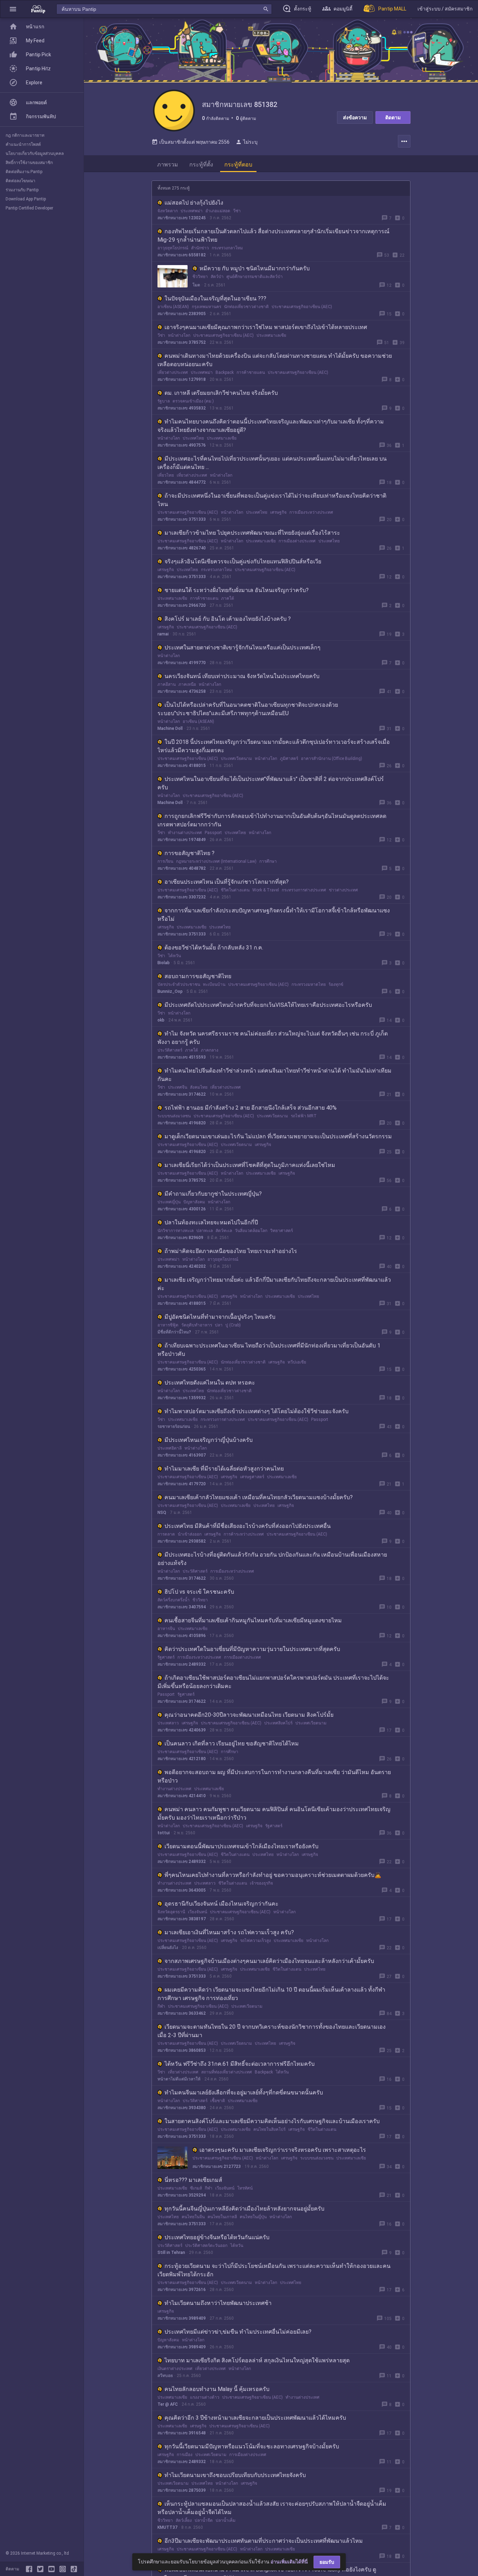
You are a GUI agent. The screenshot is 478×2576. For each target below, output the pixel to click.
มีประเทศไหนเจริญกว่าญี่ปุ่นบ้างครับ (209, 1440)
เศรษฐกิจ (278, 512)
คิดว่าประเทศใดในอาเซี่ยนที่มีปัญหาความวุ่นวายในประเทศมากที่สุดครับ (252, 1649)
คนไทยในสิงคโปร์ (269, 2129)
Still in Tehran (171, 2253)
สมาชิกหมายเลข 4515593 (182, 1057)
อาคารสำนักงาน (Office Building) (332, 759)
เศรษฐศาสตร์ (252, 1477)
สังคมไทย (199, 1087)
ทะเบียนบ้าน (214, 984)
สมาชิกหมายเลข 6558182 (182, 255)
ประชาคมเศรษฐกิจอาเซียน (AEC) (302, 307)
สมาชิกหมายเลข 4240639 (182, 1730)
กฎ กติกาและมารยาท (25, 135)
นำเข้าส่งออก (190, 1534)
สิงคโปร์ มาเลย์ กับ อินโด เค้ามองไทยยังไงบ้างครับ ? (228, 619)
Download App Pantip (26, 199)
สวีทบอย (165, 2376)
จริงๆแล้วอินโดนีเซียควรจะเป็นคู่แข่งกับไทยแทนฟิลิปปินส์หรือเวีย (243, 561)
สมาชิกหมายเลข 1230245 (182, 218)
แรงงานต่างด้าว (205, 2397)
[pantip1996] (53, 2569)
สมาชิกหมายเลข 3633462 (182, 2013)
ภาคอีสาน (167, 684)
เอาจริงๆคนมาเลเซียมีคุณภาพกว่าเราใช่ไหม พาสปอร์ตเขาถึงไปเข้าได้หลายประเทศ (266, 327)
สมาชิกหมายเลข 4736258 (182, 691)
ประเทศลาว (168, 1723)
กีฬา (161, 2006)
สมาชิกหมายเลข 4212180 (182, 1759)
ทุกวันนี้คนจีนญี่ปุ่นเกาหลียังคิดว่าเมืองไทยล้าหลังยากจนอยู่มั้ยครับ (244, 2209)
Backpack (225, 372)
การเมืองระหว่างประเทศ (311, 512)
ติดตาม (393, 118)
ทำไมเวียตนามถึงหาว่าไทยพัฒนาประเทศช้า (218, 2303)
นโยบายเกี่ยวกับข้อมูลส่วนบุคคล (35, 154)
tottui (164, 1833)
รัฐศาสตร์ (166, 1657)
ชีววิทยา (200, 277)
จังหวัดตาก (168, 211)
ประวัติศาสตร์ (170, 1050)
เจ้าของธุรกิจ (261, 1883)
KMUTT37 (167, 2527)
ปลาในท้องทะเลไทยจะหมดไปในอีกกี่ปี (211, 1222)
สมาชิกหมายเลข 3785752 (182, 342)
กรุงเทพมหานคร (206, 307)
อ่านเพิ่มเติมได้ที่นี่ (289, 2562)
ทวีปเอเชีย (297, 1362)
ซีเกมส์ (196, 2188)
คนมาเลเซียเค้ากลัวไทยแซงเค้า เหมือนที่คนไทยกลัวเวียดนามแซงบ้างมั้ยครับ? (259, 1497)
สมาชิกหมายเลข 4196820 (182, 1123)
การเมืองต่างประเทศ (297, 541)
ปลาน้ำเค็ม (226, 2520)
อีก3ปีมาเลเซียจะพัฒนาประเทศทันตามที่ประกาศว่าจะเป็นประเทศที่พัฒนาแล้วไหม (264, 2541)
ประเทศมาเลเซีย (271, 335)
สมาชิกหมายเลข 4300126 (182, 1209)
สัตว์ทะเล (224, 1231)
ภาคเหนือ (187, 684)
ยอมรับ (327, 2562)
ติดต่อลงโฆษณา (20, 181)
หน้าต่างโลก (179, 335)
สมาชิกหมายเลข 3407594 (182, 1607)
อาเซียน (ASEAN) (173, 307)
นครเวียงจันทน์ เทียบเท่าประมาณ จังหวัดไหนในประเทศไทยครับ (242, 676)
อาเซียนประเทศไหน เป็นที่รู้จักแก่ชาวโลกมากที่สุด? (227, 882)
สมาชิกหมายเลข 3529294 (182, 2195)
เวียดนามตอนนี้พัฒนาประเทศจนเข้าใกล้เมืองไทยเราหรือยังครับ (241, 1846)
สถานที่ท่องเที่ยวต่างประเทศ (227, 2072)
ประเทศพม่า (192, 211)
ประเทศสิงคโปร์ (278, 1723)
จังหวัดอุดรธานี (171, 1912)
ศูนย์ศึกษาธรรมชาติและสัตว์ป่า (255, 277)
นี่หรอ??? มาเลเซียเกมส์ (193, 2180)
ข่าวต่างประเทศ (343, 890)
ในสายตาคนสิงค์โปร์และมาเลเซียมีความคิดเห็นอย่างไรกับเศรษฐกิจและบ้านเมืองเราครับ (272, 2121)
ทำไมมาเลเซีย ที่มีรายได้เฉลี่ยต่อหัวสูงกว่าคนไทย (224, 1469)
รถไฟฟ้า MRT (304, 1116)
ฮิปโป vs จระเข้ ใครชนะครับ (199, 1592)
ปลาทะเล (205, 1231)
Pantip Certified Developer (29, 208)
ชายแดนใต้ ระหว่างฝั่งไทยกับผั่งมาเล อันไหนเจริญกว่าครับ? (237, 590)
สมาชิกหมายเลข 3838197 (182, 1919)
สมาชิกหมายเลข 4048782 (182, 868)
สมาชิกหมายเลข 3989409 (182, 2318)
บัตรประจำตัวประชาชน (179, 984)
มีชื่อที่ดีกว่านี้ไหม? (174, 1332)
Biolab (164, 963)
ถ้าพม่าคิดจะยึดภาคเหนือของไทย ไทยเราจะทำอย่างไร (231, 1251)
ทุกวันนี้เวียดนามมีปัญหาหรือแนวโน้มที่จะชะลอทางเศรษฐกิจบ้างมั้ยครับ (252, 2446)
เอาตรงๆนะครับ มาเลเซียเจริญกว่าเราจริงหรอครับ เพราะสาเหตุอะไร (283, 2150)
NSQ (162, 1513)
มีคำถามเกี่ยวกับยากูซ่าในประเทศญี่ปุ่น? (213, 1194)
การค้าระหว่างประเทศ (244, 1534)
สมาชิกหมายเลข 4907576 (182, 445)
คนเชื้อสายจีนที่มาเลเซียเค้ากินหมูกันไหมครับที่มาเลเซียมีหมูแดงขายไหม (253, 1620)
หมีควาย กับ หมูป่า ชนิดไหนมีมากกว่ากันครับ (255, 268)
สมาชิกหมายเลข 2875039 (182, 2490)
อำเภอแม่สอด (218, 211)
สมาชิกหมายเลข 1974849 (182, 840)
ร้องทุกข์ (336, 984)
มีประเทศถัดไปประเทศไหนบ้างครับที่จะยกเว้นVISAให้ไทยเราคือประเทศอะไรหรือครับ (268, 1005)
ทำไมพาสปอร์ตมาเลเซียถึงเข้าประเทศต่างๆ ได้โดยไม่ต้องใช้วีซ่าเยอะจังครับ (256, 1411)
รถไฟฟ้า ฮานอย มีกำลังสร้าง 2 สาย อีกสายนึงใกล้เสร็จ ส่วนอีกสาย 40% (251, 1108)
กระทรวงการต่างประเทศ (304, 890)
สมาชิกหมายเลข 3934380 (182, 2108)
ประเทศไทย (193, 438)
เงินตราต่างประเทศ (175, 2369)
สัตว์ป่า (217, 277)
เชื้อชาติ (218, 2101)
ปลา (219, 1325)
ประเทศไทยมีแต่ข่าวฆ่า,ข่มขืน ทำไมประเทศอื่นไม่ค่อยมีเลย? (238, 2332)
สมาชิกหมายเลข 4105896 (182, 1636)
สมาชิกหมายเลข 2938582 (182, 1541)
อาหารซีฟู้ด (168, 1325)
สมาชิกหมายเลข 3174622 (182, 1094)
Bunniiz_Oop (170, 991)
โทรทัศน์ (245, 2188)
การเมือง (185, 2455)
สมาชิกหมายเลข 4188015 (182, 766)
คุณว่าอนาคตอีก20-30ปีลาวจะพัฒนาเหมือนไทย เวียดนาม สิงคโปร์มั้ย (249, 1715)
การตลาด (166, 1534)
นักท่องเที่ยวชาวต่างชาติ (246, 307)
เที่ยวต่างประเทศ (173, 372)
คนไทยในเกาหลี (222, 2217)
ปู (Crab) (233, 1325)
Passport (213, 833)
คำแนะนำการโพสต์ (23, 144)
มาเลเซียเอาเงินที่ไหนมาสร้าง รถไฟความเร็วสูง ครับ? (229, 1932)
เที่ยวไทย (166, 475)
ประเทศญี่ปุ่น (169, 1202)
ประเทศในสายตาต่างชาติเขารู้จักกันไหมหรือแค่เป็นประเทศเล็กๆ (242, 647)
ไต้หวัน (174, 956)
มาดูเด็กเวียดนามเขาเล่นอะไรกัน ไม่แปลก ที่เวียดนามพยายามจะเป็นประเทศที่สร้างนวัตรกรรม (278, 1136)
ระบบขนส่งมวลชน (174, 1116)
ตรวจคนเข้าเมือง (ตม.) (193, 401)
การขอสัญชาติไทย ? (189, 853)
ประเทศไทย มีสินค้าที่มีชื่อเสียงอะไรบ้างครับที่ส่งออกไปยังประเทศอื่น (248, 1526)
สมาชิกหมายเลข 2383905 (182, 314)
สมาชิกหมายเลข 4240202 (182, 1266)
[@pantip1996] (74, 2569)
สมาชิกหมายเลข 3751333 (182, 519)
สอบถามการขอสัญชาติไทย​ (198, 976)
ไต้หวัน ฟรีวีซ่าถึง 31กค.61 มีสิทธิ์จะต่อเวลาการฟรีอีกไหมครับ (240, 2064)
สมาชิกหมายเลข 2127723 (217, 2166)
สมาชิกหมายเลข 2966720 (182, 605)
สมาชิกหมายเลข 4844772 (182, 482)
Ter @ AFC (168, 2404)
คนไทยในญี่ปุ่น (253, 2217)
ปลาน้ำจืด (204, 2520)
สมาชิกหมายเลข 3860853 (182, 2050)
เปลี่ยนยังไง (168, 1948)
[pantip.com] (38, 9)
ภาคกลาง (210, 1050)
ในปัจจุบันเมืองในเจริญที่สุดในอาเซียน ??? (215, 298)
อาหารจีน (166, 1629)
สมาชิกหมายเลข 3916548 (182, 2433)
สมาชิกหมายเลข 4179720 (182, 1484)
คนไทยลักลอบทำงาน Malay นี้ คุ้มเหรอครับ (217, 2389)
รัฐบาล (164, 401)
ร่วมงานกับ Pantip (22, 190)
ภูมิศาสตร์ (289, 759)
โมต (196, 285)
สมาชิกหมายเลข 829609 (180, 1238)
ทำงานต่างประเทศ (185, 833)
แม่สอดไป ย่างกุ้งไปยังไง (194, 203)
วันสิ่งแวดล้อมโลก (251, 1231)
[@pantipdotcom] (64, 2569)
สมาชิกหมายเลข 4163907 (182, 1455)
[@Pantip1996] (42, 2569)
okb (161, 1020)
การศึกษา (268, 861)
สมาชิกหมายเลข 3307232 (182, 897)
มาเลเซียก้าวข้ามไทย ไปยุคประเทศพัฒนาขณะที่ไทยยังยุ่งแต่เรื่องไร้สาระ (252, 533)
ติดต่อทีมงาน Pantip (24, 172)
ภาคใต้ (228, 598)
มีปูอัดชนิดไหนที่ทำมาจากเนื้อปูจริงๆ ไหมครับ (220, 1317)
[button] (13, 9)
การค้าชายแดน (251, 372)
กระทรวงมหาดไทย (309, 984)
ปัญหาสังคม (194, 1202)
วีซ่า (237, 211)
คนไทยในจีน (193, 2217)
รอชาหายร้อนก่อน (174, 1426)
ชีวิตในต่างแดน (235, 890)
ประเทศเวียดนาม (236, 759)
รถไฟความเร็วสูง (255, 1941)
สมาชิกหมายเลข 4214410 (182, 1796)
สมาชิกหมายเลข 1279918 (182, 379)
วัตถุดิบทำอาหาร (197, 1325)
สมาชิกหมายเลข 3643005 (182, 1890)
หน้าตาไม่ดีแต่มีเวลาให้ (179, 2079)
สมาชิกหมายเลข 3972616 (182, 2290)
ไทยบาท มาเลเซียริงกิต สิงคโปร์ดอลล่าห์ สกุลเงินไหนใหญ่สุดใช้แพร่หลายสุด (257, 2360)
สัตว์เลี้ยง (184, 2520)
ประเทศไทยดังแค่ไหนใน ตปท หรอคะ (210, 1383)
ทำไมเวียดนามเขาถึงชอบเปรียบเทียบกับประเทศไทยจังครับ (235, 2475)
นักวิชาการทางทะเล (175, 1231)
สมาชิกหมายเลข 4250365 (182, 1369)
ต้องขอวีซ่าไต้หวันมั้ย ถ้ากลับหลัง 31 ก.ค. (214, 948)
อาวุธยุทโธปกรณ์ (173, 248)
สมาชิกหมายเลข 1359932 (182, 1398)
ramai (163, 634)
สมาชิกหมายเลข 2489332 (182, 1664)
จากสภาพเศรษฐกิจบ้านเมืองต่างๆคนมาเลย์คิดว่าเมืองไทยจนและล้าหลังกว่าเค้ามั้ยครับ (269, 1961)
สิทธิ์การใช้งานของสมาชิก (29, 163)
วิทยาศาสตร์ (282, 1231)
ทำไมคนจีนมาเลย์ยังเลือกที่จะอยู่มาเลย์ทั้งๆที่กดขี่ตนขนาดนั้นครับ (244, 2093)
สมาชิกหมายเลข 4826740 (182, 548)
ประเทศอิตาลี (170, 1448)
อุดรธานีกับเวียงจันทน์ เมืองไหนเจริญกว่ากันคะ (222, 1904)
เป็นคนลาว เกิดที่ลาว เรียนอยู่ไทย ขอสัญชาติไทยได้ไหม (232, 1744)
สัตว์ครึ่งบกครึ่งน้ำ (174, 1600)
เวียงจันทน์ (198, 1912)
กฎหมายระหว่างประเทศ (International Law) (216, 861)
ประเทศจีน (178, 1087)
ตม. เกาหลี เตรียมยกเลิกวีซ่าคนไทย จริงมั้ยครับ (221, 393)
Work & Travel (266, 890)
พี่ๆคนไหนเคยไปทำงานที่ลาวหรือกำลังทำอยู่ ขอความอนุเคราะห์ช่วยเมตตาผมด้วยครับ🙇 (273, 1875)
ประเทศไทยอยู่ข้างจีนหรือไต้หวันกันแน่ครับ (217, 2237)
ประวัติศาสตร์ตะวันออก (206, 2246)
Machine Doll (170, 728)
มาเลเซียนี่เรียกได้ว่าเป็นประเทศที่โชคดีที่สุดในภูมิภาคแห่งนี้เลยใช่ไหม (250, 1165)
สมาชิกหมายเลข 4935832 (182, 408)
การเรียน (165, 861)
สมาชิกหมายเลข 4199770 (182, 663)
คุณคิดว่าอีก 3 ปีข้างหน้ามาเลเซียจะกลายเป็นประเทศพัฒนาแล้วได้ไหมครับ (255, 2418)
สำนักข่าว (200, 248)
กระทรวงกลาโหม (227, 248)
